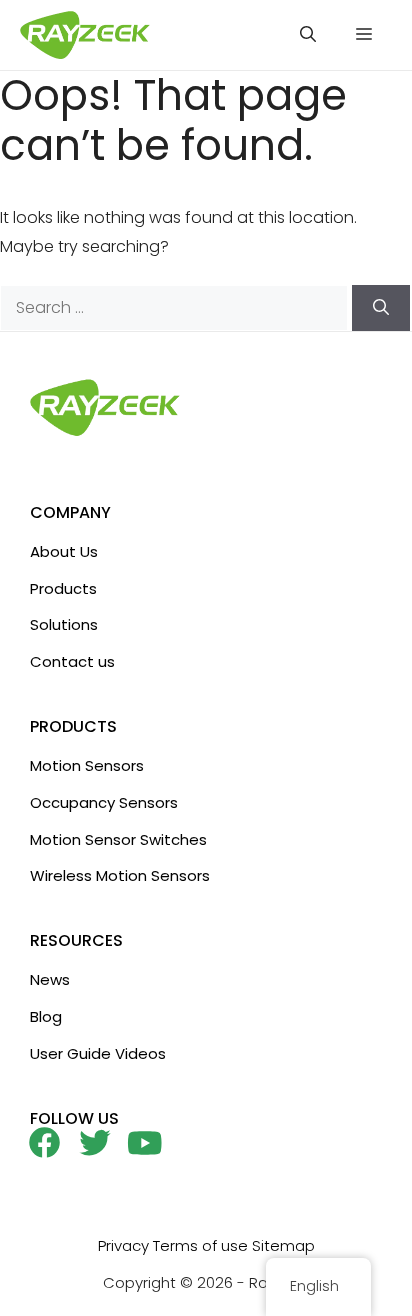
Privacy (123, 1245)
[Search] (381, 308)
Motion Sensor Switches (118, 839)
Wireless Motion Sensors (120, 875)
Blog (46, 1016)
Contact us (72, 661)
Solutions (64, 624)
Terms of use (200, 1245)
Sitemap (283, 1245)
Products (63, 588)
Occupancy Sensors (104, 802)
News (50, 979)
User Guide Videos (98, 1053)
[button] (308, 35)
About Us (64, 551)
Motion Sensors (87, 765)
